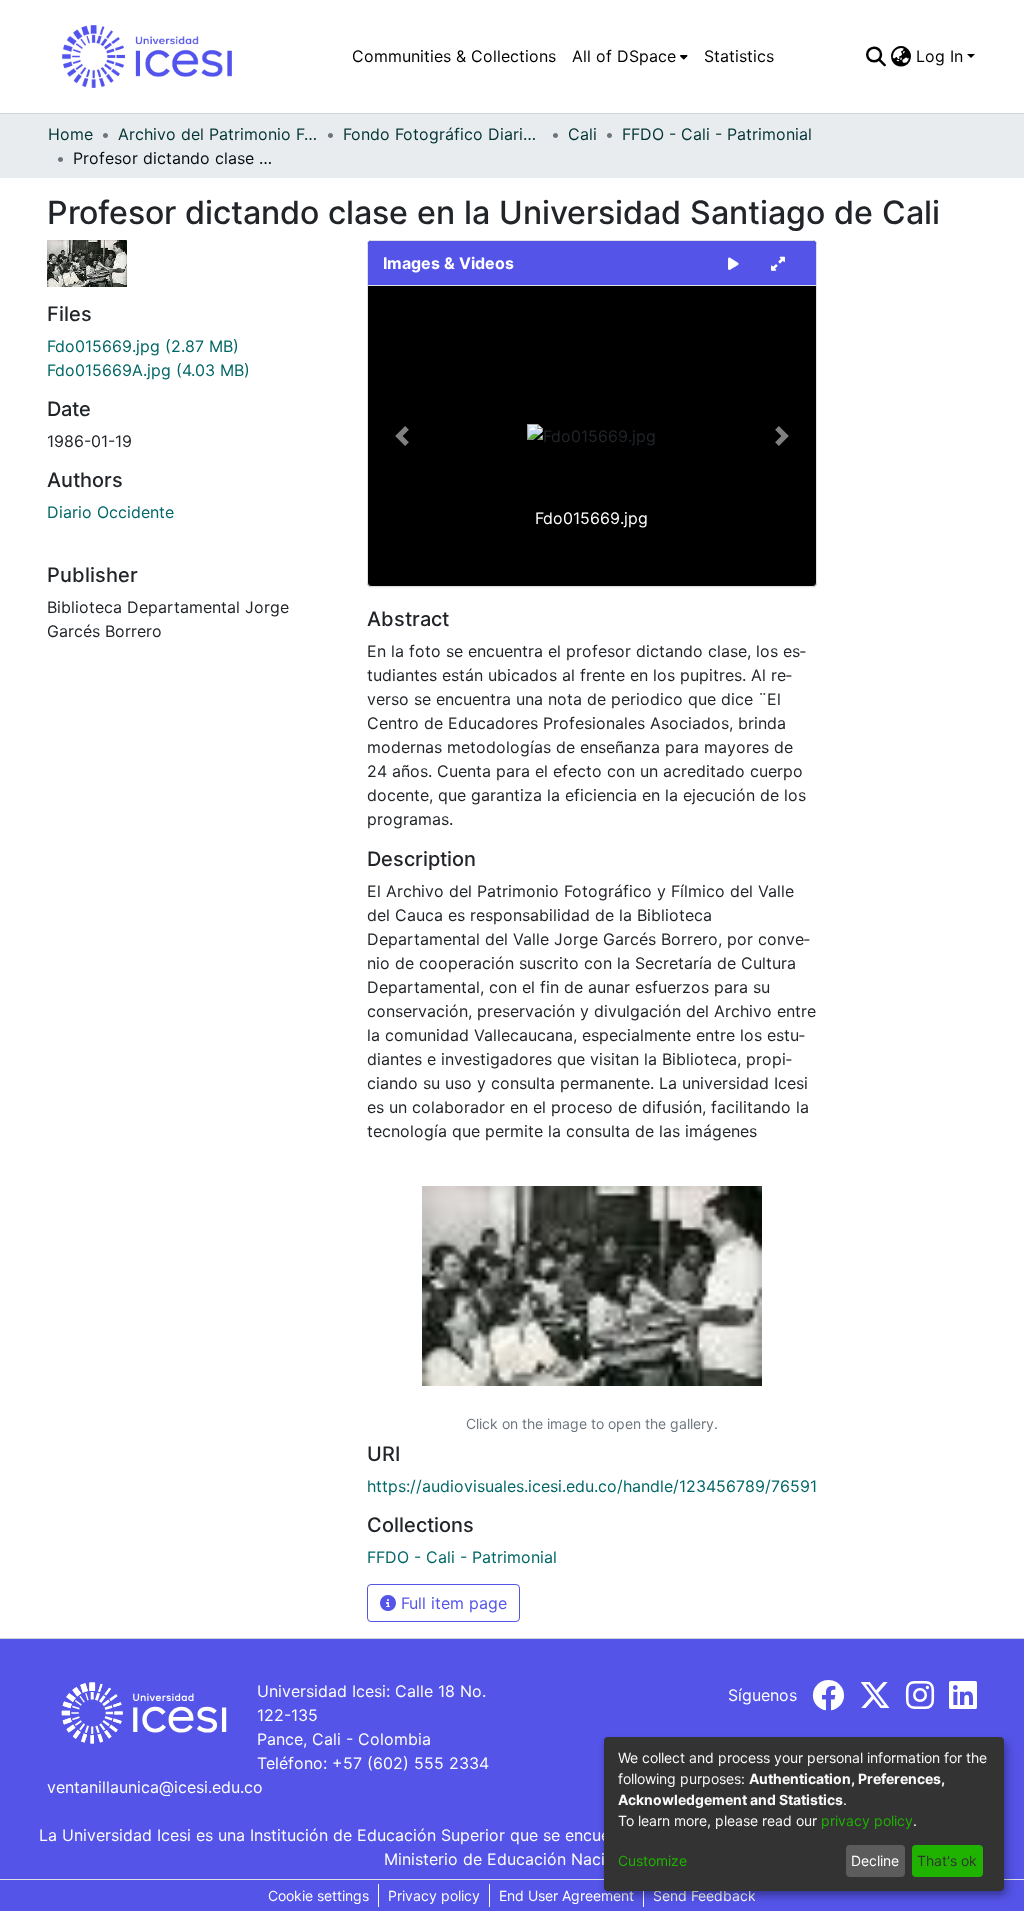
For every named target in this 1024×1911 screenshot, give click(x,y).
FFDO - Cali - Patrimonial (717, 134)
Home (70, 134)
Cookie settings (318, 1895)
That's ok (947, 1860)
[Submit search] (876, 56)
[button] (401, 436)
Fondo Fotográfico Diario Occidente (443, 134)
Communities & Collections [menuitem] (454, 56)
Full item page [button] (451, 1603)
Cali (582, 134)
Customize (652, 1860)
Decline (875, 1860)
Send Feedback (704, 1895)
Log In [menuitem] (939, 56)
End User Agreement (566, 1895)
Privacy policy (434, 1895)
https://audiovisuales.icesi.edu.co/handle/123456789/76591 (592, 1486)
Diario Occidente (110, 512)
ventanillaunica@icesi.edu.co (155, 1787)
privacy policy (867, 1820)
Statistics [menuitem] (739, 56)
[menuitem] (630, 56)
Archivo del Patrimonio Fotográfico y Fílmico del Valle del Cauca (218, 134)
